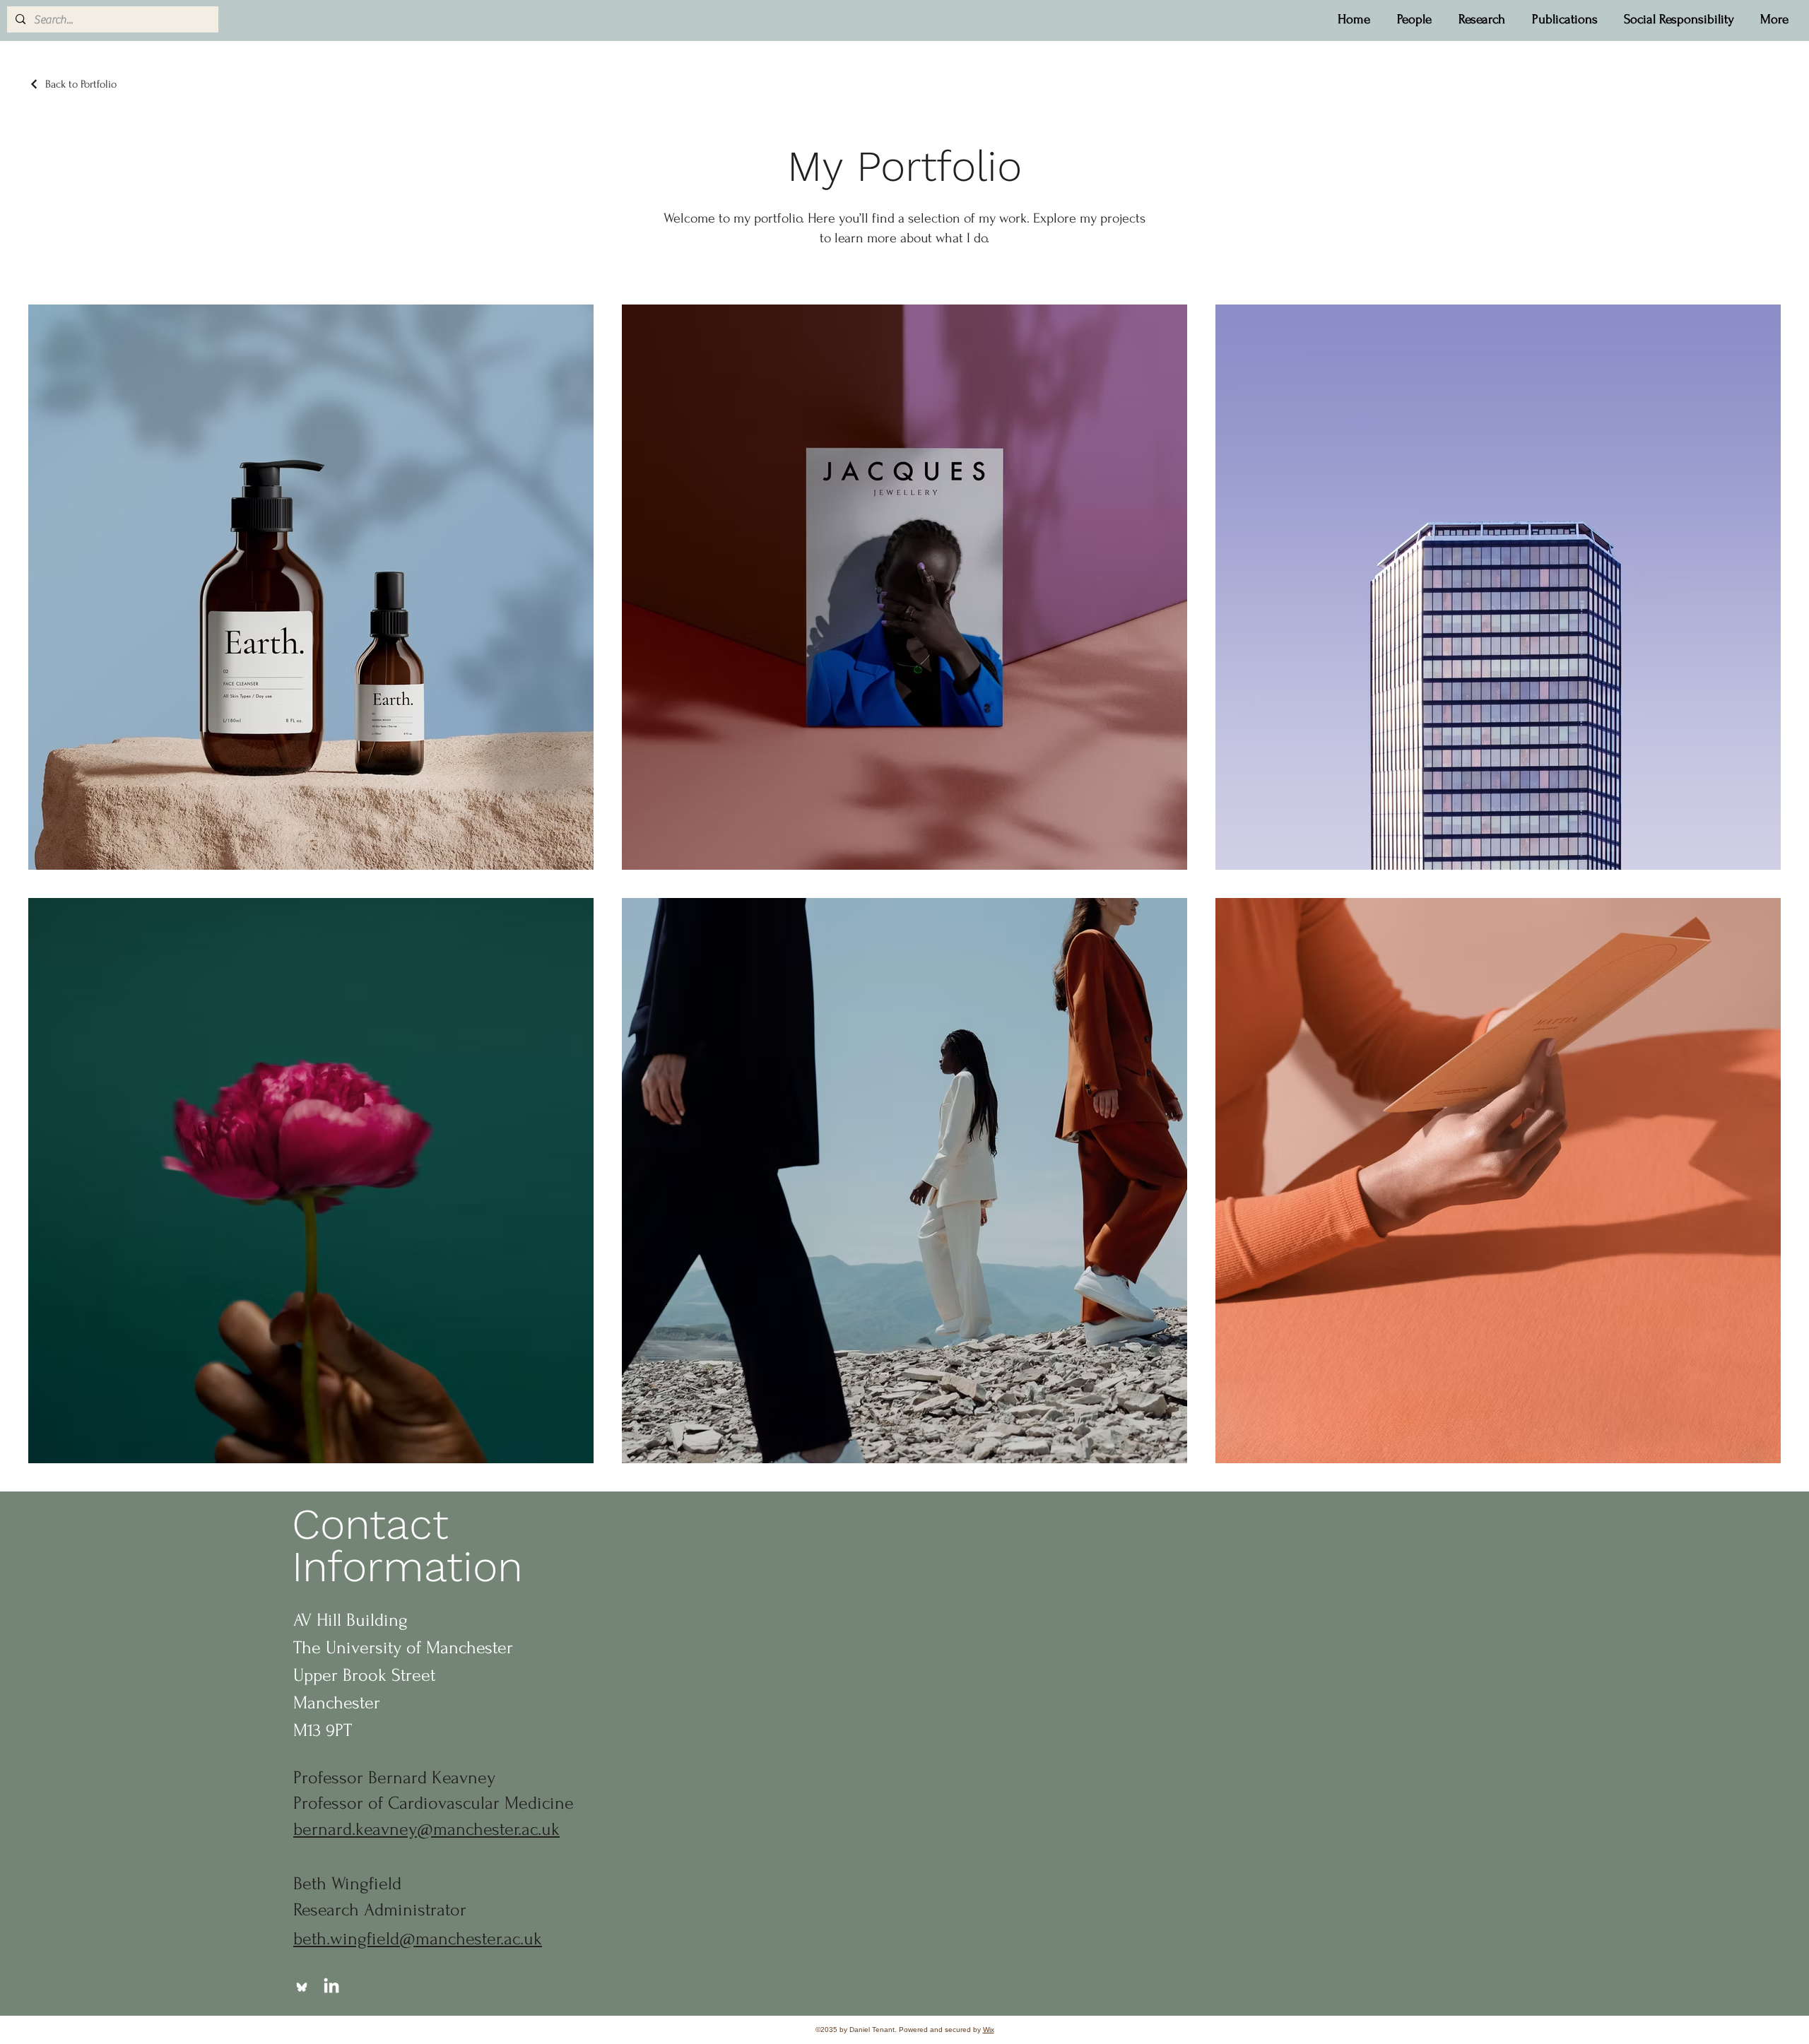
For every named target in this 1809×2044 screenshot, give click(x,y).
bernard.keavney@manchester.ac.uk (426, 1829)
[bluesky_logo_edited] (302, 1987)
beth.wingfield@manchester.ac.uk (418, 1939)
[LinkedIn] (331, 1987)
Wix (989, 2030)
